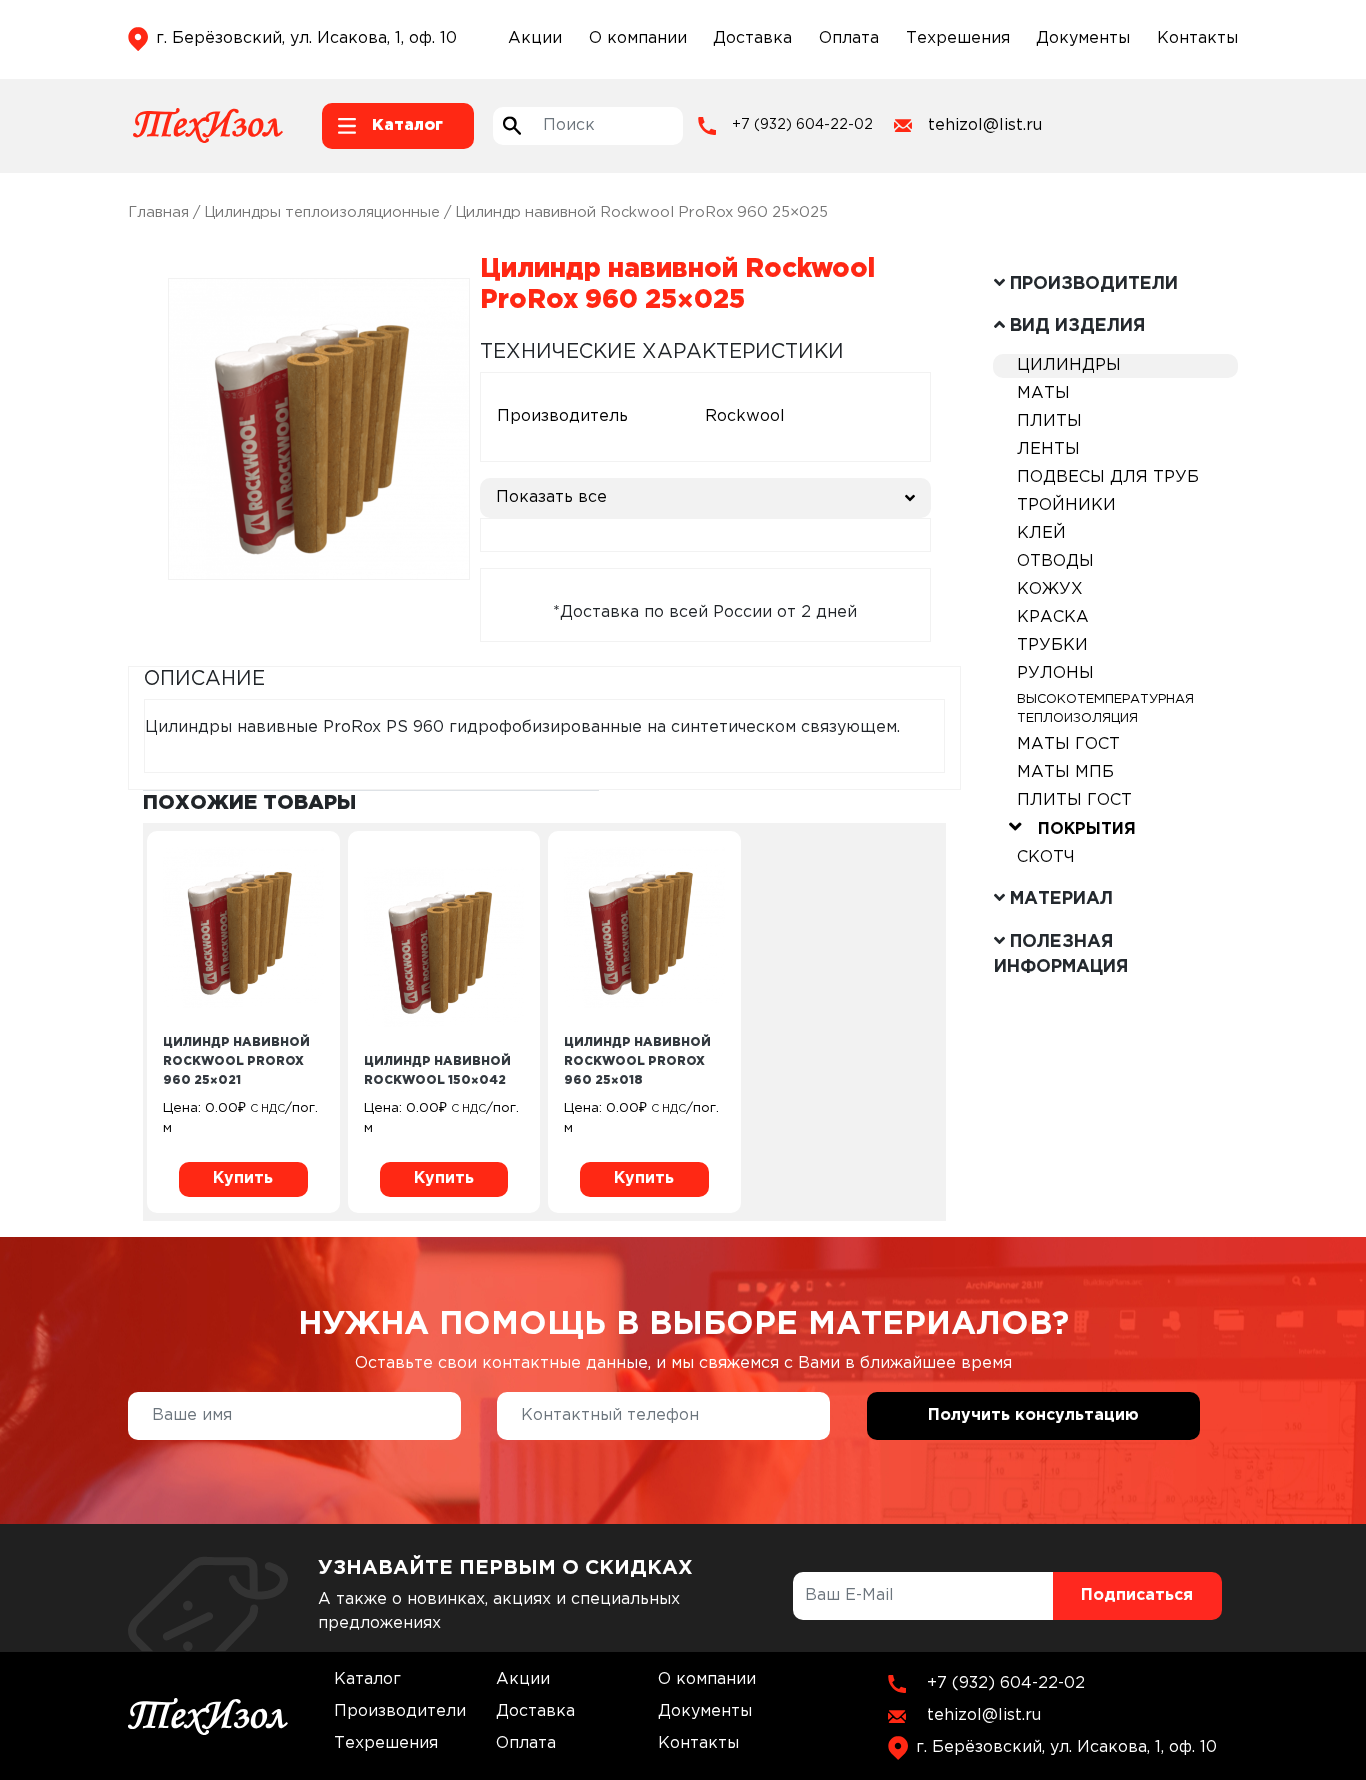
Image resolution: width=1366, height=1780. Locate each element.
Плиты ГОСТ (1074, 800)
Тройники (1066, 505)
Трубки (1052, 645)
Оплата (849, 38)
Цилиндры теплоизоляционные (322, 212)
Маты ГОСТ (1068, 744)
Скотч (1046, 857)
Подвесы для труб (1108, 477)
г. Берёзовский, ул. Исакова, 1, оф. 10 (306, 38)
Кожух (1050, 589)
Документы (1083, 38)
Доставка (752, 38)
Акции (535, 38)
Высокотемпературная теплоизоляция (1105, 709)
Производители (400, 1711)
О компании (638, 38)
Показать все (551, 497)
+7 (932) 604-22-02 (802, 125)
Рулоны (1055, 673)
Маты (1043, 393)
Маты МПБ (1065, 772)
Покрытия (1087, 829)
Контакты (1197, 38)
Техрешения (958, 38)
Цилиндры (1069, 365)
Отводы (1055, 561)
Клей (1041, 533)
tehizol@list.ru (985, 125)
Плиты (1049, 421)
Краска (1053, 617)
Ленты (1048, 449)
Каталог (367, 1679)
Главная (158, 212)
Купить (243, 1178)
